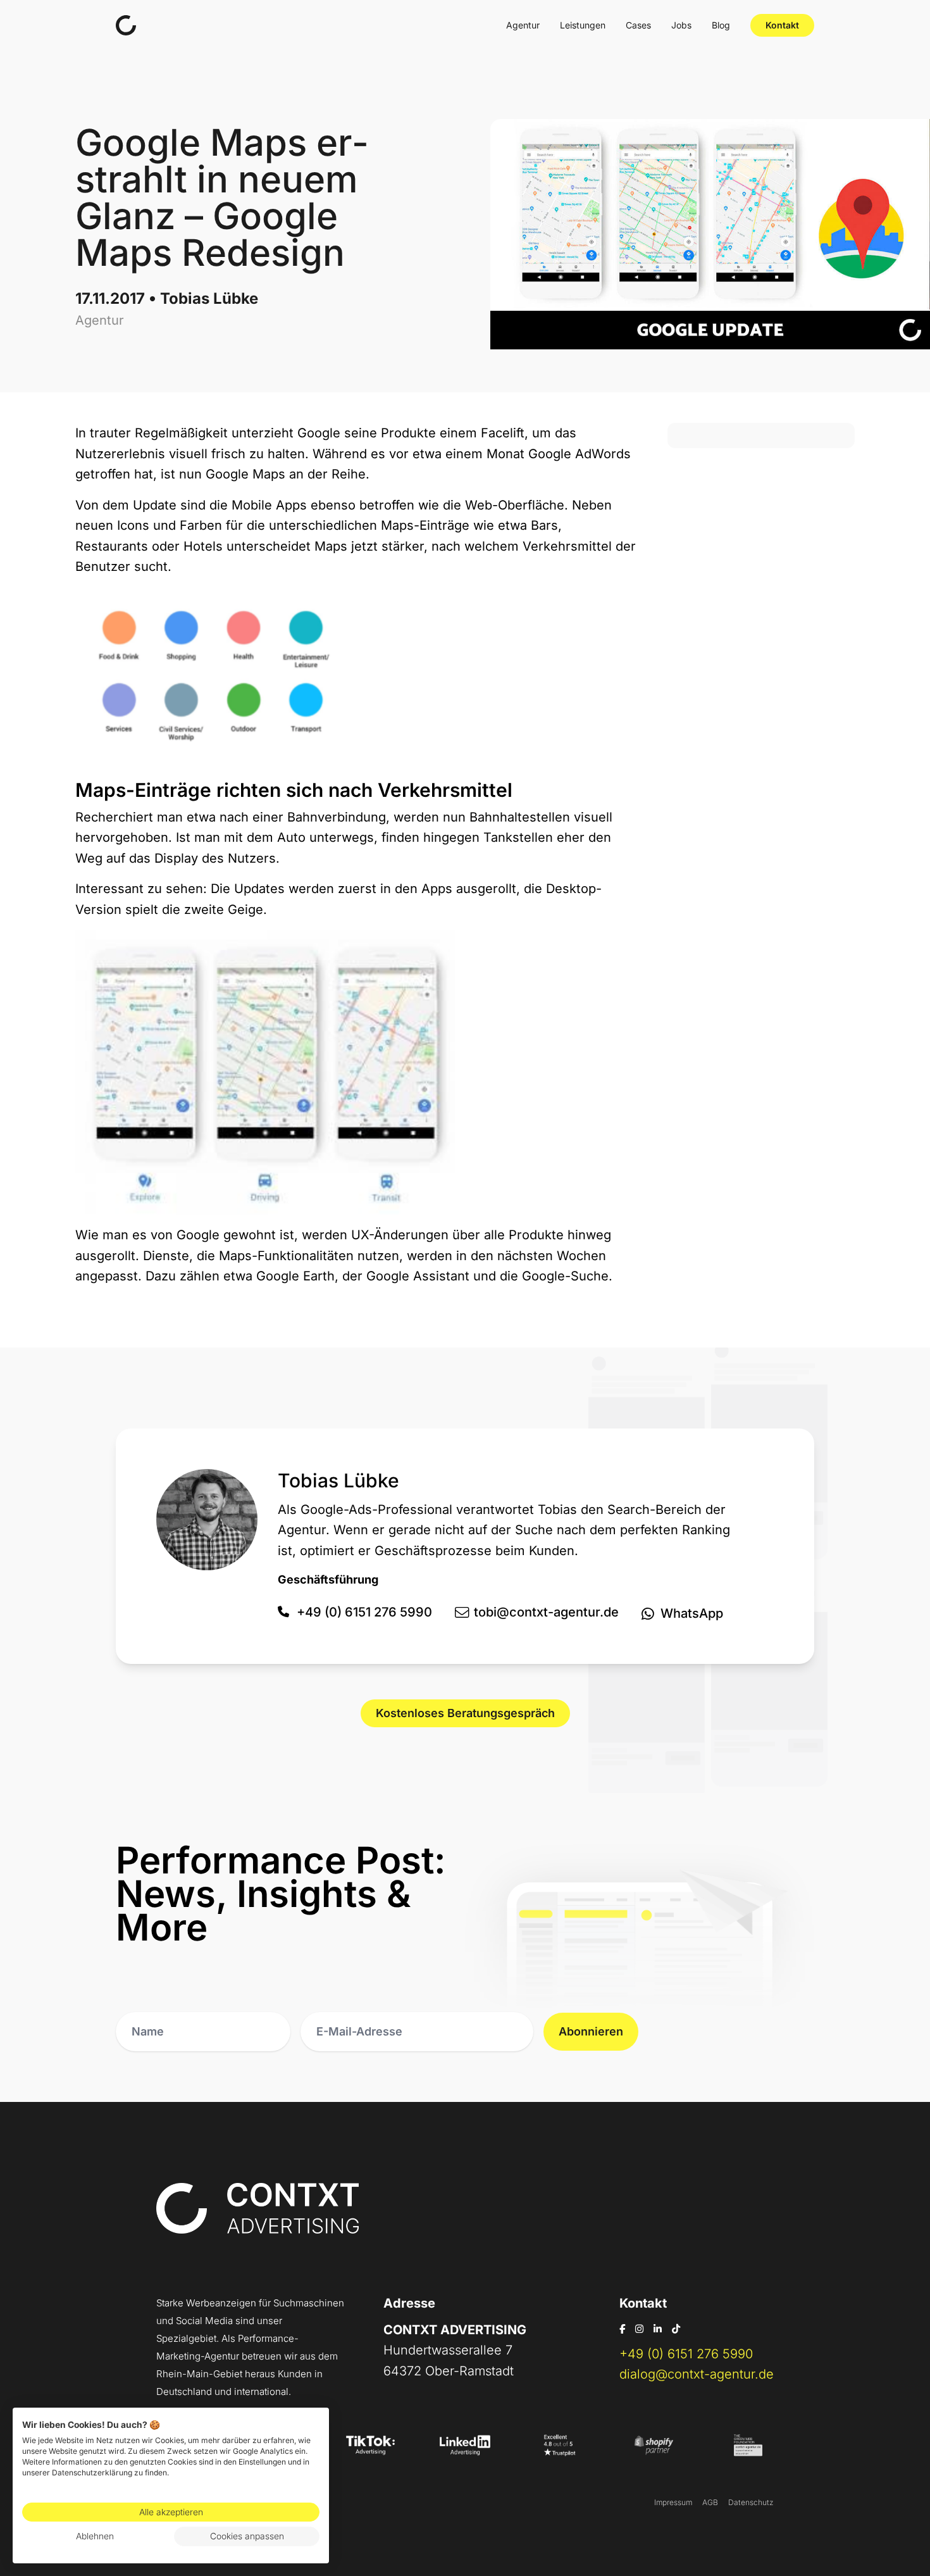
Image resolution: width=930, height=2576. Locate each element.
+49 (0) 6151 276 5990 (364, 1612)
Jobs (681, 25)
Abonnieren (591, 2031)
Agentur (523, 25)
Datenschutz (751, 2502)
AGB (710, 2502)
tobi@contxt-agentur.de (546, 1612)
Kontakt (782, 25)
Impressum (673, 2502)
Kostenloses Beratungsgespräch (465, 1713)
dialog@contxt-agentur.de (697, 2374)
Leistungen (583, 25)
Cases (638, 25)
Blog (721, 25)
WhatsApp (692, 1613)
